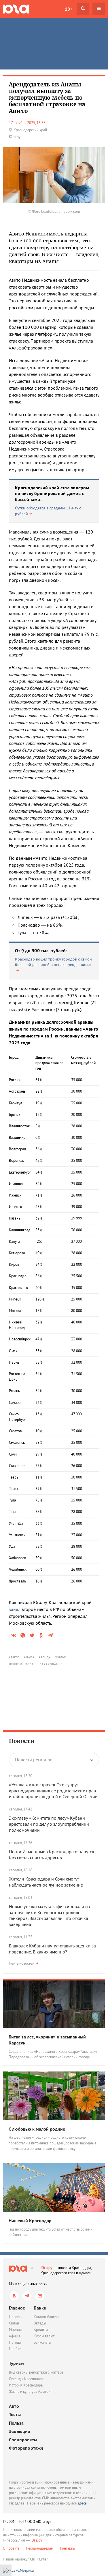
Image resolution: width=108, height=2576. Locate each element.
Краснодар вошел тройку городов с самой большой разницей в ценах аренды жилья (53, 962)
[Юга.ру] (16, 9)
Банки (40, 2308)
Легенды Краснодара (26, 2379)
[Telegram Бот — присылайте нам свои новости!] (40, 2296)
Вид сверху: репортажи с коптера (36, 2372)
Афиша (15, 2336)
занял (15, 1609)
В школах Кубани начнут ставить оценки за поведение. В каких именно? (52, 1949)
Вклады (40, 2323)
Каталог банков (46, 2317)
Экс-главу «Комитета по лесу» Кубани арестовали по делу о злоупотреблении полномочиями (49, 1824)
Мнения (15, 2329)
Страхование (51, 1664)
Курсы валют (44, 2336)
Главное (17, 2308)
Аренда (45, 1657)
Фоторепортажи (26, 2448)
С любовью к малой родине (37, 2129)
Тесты (15, 2414)
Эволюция (20, 2431)
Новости (22, 1741)
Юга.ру (47, 2268)
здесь (82, 2503)
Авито (14, 1657)
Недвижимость (22, 1664)
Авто (14, 2406)
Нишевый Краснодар (30, 2221)
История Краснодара (26, 2385)
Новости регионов (34, 1760)
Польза (16, 2423)
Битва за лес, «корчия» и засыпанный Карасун (47, 2040)
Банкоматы (42, 2342)
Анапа (29, 1657)
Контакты (67, 2548)
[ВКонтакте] (14, 2296)
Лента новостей (22, 1963)
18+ (69, 9)
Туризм (16, 2363)
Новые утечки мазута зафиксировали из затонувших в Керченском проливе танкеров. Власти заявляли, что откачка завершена (49, 1915)
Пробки (15, 2349)
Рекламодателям (40, 2548)
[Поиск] (83, 9)
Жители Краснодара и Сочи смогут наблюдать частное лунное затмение (46, 1882)
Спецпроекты (23, 2440)
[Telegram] (27, 2296)
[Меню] (99, 9)
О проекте (11, 2548)
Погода (15, 2342)
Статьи (14, 2323)
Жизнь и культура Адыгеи (30, 2392)
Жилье (61, 1657)
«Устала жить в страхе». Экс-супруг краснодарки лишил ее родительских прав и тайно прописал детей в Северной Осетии (53, 1791)
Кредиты (41, 2329)
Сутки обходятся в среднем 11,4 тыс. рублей (48, 511)
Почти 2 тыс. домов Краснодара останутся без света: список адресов (52, 1855)
